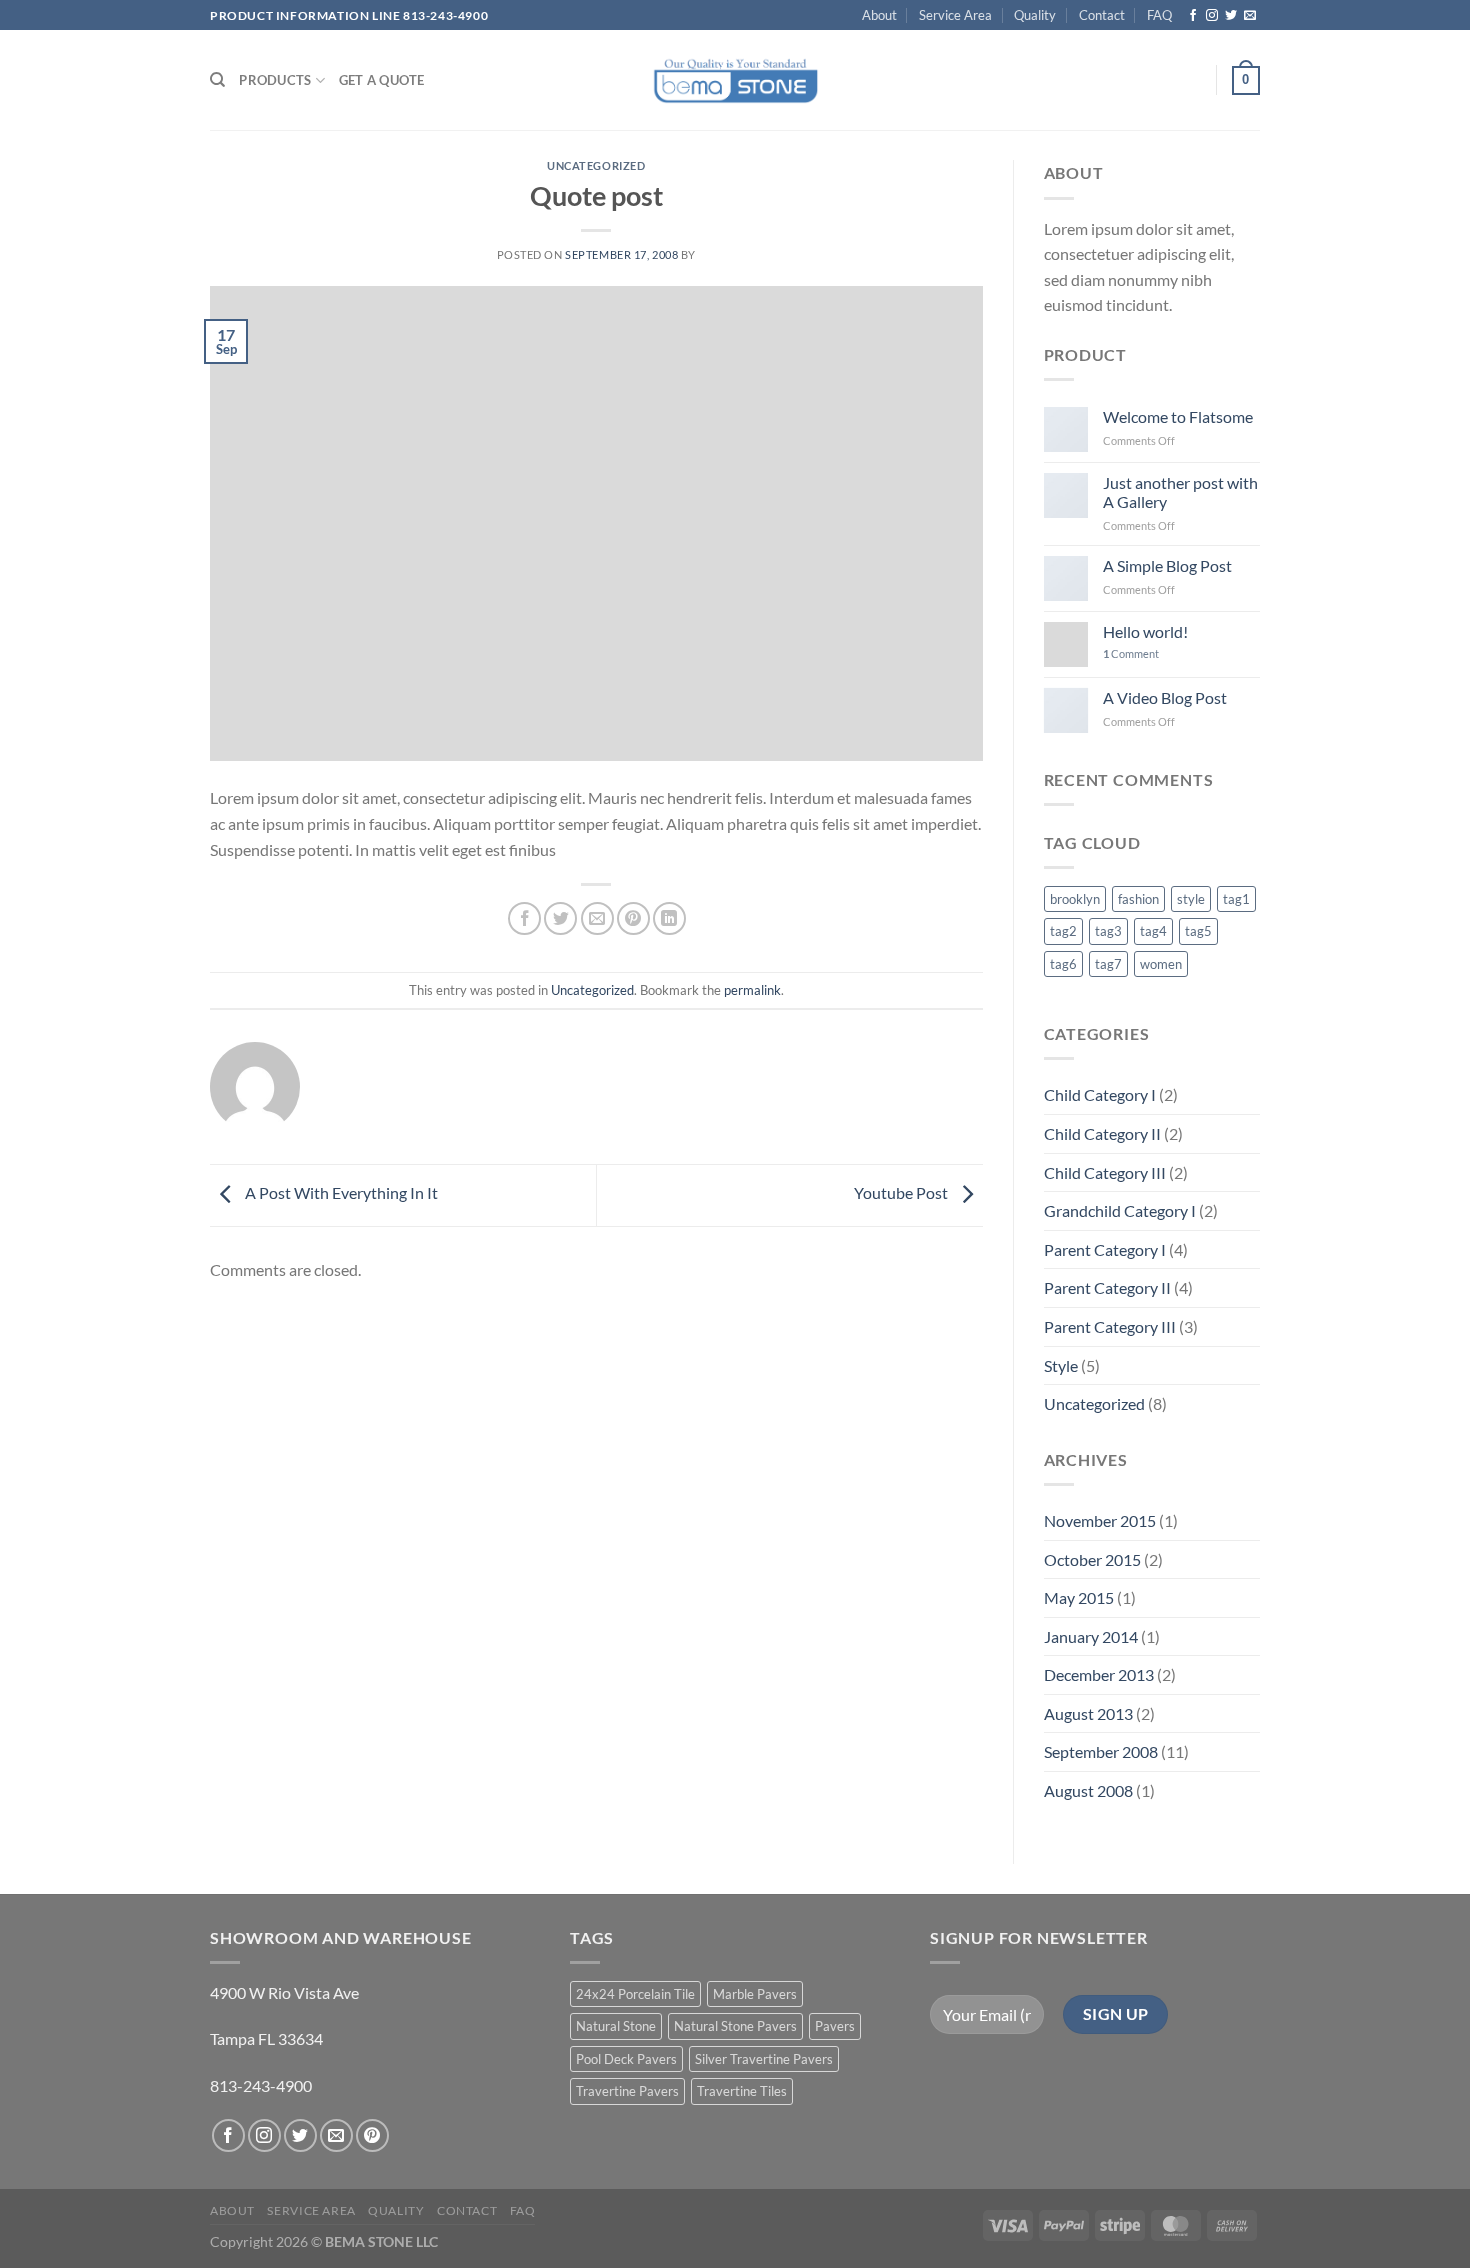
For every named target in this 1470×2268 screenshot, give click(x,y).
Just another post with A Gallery (1180, 492)
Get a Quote (382, 80)
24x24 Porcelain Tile (635, 1994)
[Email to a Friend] (597, 918)
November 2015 (1100, 1520)
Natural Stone (616, 2026)
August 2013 (1088, 1713)
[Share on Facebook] (524, 918)
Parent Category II (1107, 1287)
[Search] (217, 80)
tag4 (1153, 931)
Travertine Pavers (627, 2091)
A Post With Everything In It (340, 1192)
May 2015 (1079, 1597)
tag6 (1063, 964)
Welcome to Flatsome (1178, 416)
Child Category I (1100, 1094)
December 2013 (1099, 1674)
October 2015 (1092, 1559)
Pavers (835, 2026)
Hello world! (1145, 631)
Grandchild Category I (1120, 1210)
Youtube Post (902, 1192)
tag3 (1108, 931)
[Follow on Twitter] (1231, 16)
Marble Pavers (755, 1994)
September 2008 (1101, 1751)
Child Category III (1105, 1172)
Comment (1131, 653)
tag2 (1063, 931)
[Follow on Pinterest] (372, 2135)
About (879, 15)
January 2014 (1091, 1636)
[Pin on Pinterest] (633, 918)
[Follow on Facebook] (1193, 16)
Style (1061, 1365)
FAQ (1159, 15)
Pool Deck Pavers (626, 2059)
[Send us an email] (1250, 16)
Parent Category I (1105, 1249)
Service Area (955, 15)
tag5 (1198, 931)
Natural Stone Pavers (735, 2026)
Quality (1035, 15)
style (1191, 899)
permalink (752, 990)
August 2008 (1088, 1790)
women (1161, 964)
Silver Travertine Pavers (764, 2059)
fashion (1138, 899)
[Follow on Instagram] (1212, 16)
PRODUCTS (275, 80)
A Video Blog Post (1165, 697)
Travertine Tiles (742, 2091)
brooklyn (1075, 899)
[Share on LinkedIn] (669, 918)
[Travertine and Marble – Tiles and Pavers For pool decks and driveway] (735, 80)
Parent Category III (1110, 1326)
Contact (1102, 15)
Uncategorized (596, 165)
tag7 (1108, 964)
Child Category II (1102, 1133)
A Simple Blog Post (1167, 565)
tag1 (1236, 899)
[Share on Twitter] (560, 918)
